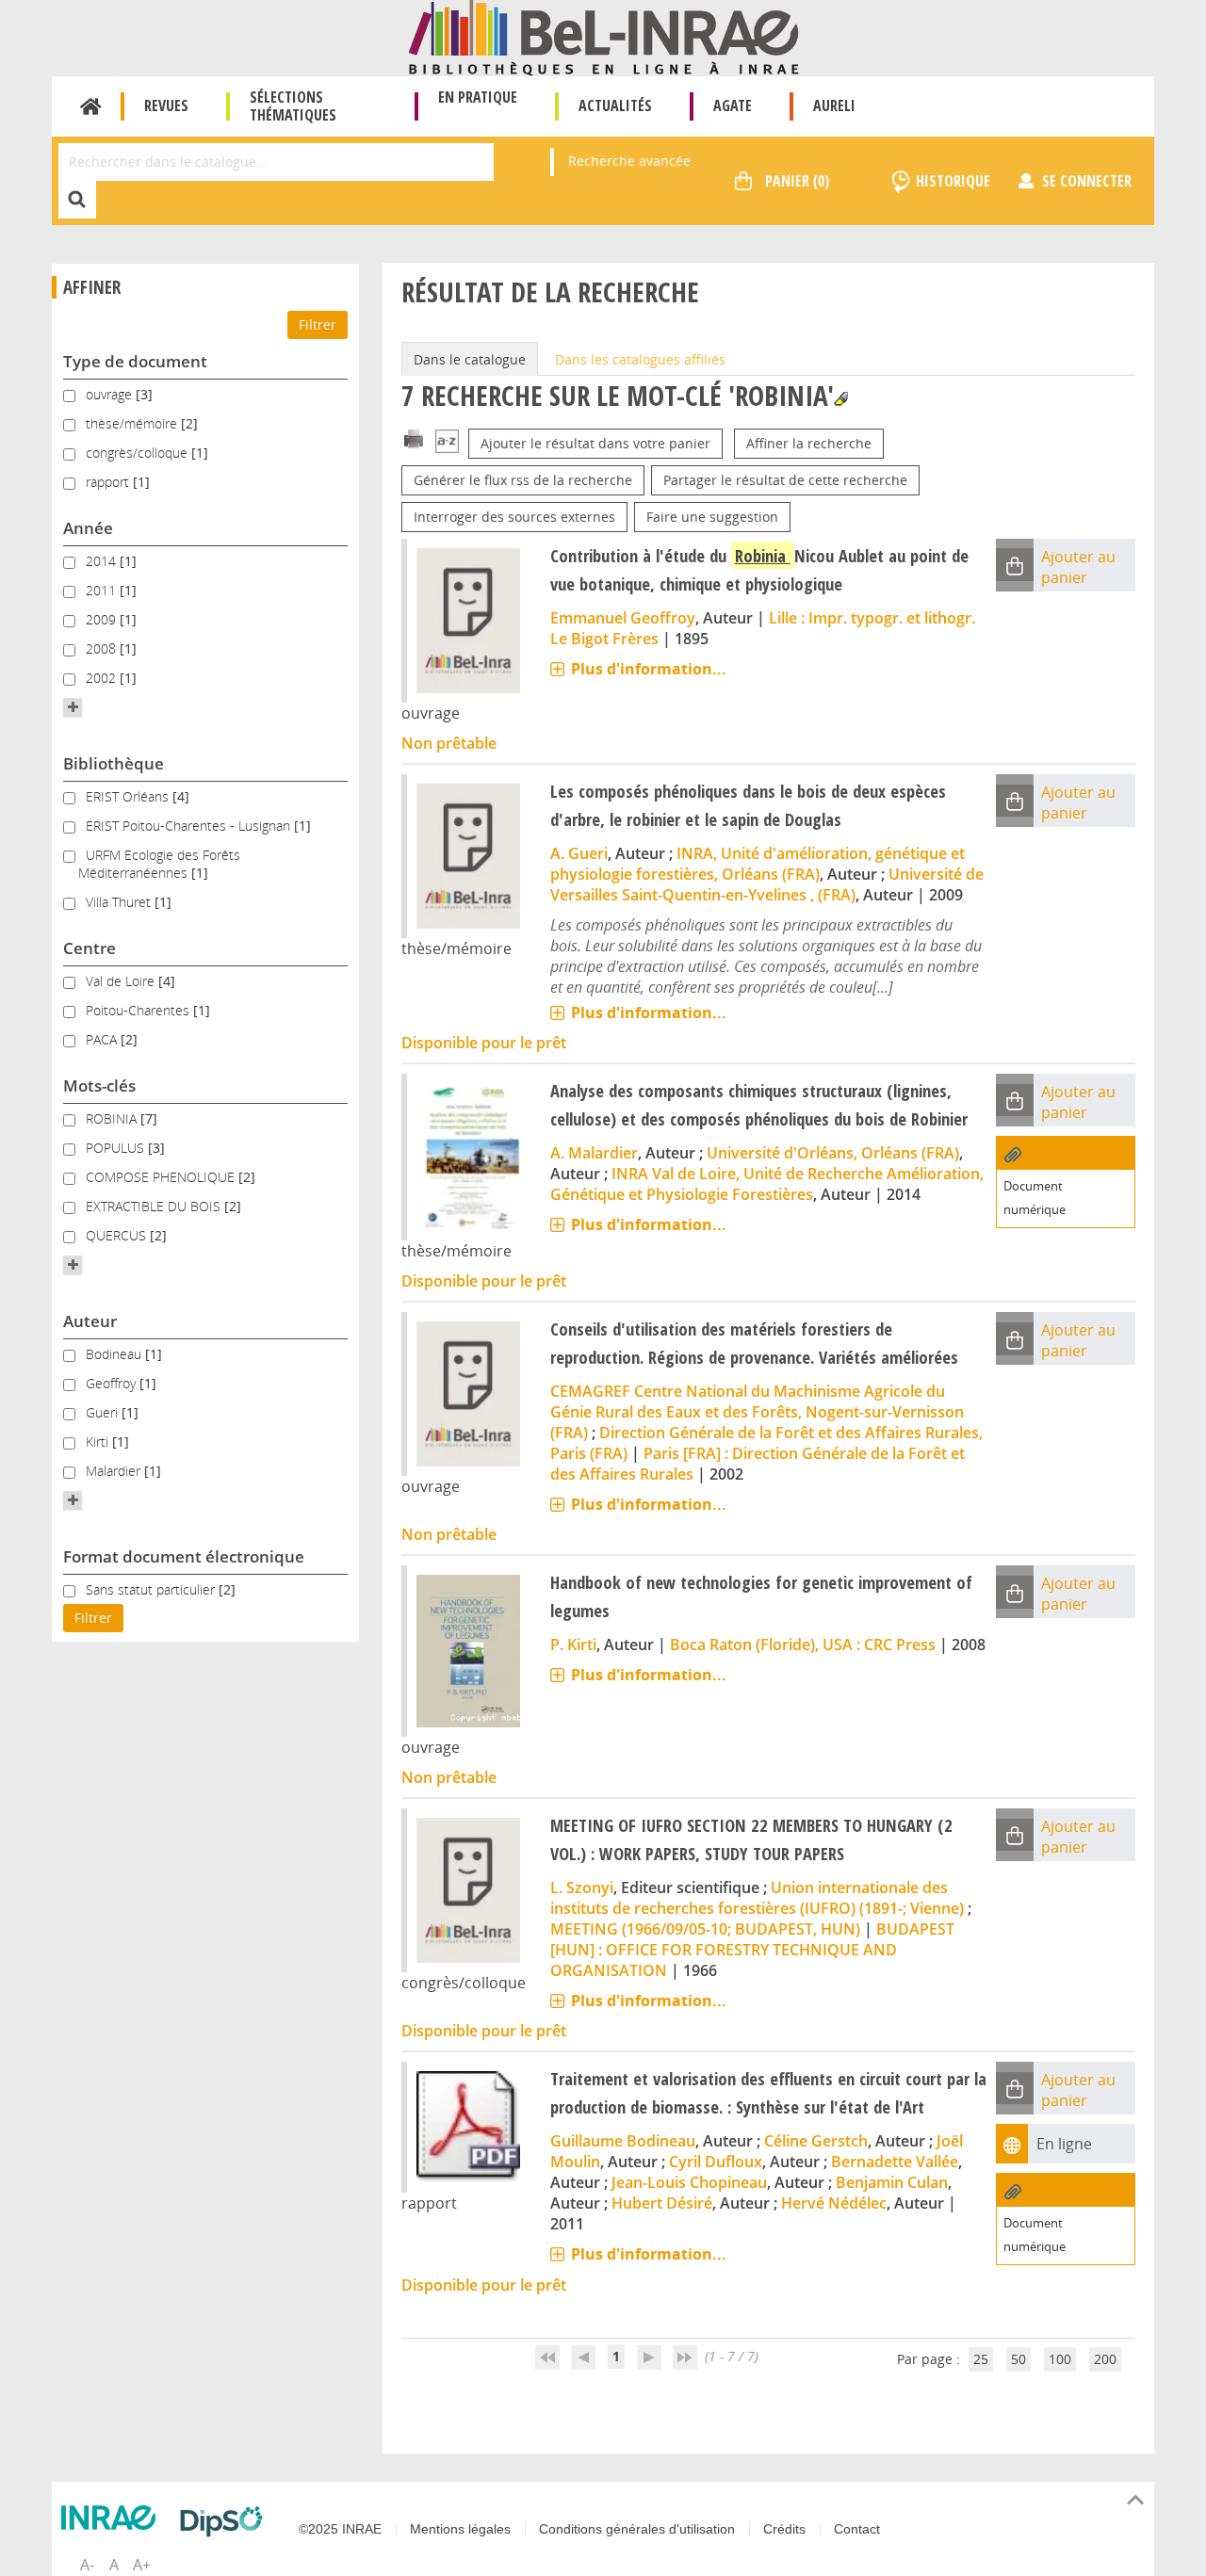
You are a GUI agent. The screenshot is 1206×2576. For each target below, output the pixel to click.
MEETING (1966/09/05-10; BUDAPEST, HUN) (705, 1929)
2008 (103, 648)
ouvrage (111, 394)
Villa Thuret (120, 902)
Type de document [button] (135, 361)
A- (87, 2565)
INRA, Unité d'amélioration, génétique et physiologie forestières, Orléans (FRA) (758, 864)
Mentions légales (460, 2529)
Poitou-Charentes (139, 1010)
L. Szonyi (582, 1887)
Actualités (615, 105)
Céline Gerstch (816, 2141)
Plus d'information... (649, 669)
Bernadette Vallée (895, 2162)
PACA (103, 1039)
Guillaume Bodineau (623, 2141)
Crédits (784, 2529)
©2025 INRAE (340, 2529)
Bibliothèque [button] (114, 763)
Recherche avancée (629, 161)
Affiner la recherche (809, 443)
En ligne (1064, 2144)
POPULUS (117, 1148)
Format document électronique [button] (184, 1556)
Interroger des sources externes (514, 517)
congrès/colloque (139, 453)
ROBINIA (113, 1118)
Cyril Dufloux (716, 2162)
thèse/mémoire (133, 423)
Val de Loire (122, 981)
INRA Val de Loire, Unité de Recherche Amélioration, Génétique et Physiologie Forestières (767, 1184)
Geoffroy (113, 1383)
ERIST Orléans (129, 796)
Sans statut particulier (152, 1589)
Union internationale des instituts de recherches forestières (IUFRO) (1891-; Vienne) (757, 1898)
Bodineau (115, 1354)
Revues (166, 105)
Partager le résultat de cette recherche (785, 480)
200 (1105, 2359)
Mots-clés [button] (99, 1085)
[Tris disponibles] (447, 443)
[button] (73, 707)
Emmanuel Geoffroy (623, 618)
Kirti (99, 1442)
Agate (733, 105)
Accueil (91, 106)
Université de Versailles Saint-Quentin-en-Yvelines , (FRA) (767, 884)
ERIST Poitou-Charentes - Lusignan (190, 826)
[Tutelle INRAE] (113, 2518)
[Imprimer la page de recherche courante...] (414, 437)
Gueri (104, 1412)
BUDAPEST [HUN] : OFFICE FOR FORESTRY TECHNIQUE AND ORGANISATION (752, 1950)
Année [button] (88, 528)
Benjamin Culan (892, 2182)
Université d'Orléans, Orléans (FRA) (833, 1153)
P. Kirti (573, 1644)
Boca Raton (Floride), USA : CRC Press (803, 1644)
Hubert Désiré (662, 2203)
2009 (103, 619)
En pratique (478, 97)
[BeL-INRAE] (603, 36)
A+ (142, 2565)
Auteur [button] (90, 1321)
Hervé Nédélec (834, 2203)
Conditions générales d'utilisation (637, 2529)
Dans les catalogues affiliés (640, 359)
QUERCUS (118, 1235)
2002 (103, 678)
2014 (103, 561)
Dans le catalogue (470, 359)
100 (1060, 2359)
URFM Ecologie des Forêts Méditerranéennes (159, 864)
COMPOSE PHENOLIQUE (162, 1177)
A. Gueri (579, 853)
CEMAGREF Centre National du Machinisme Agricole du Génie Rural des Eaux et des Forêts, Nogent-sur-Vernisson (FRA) (757, 1412)
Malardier (115, 1471)
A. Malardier (594, 1153)
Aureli (834, 105)
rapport (109, 482)
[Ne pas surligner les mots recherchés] (841, 399)
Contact (857, 2529)
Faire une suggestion (712, 517)
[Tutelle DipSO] (226, 2521)
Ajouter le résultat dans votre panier (595, 443)
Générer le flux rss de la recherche (523, 480)
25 (981, 2359)
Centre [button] (90, 948)
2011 (103, 590)
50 (1019, 2359)
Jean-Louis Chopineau (689, 2182)
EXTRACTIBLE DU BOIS (155, 1206)
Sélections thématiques (293, 106)
